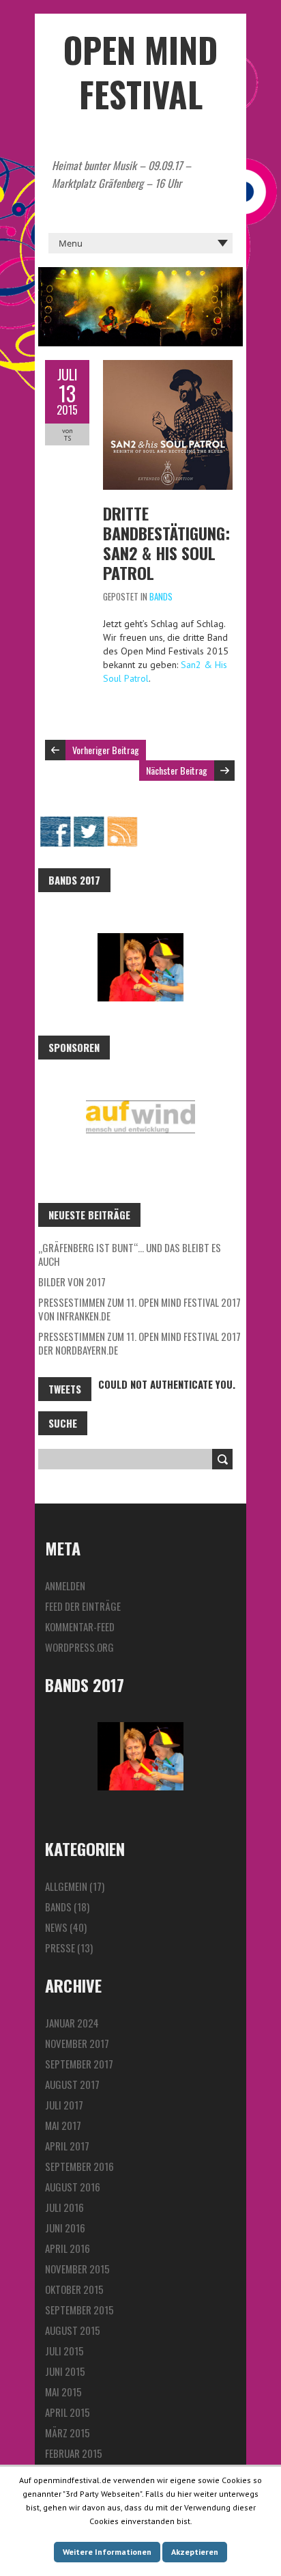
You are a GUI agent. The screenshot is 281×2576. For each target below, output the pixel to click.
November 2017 (77, 2043)
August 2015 (73, 2330)
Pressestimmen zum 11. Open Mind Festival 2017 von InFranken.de (139, 1309)
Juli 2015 (64, 2351)
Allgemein (66, 1886)
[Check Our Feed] (122, 822)
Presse (60, 1948)
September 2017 (79, 2064)
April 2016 (68, 2248)
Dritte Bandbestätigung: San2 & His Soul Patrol (166, 543)
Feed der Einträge (83, 1606)
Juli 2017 (64, 2105)
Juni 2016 (65, 2228)
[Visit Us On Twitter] (88, 822)
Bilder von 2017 (72, 1282)
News (56, 1927)
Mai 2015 (63, 2392)
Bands (161, 596)
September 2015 (79, 2310)
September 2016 (79, 2166)
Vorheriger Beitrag (106, 750)
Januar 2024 (72, 2023)
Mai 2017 (63, 2125)
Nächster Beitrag (177, 770)
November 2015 (77, 2269)
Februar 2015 (74, 2453)
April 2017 (67, 2146)
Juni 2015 (65, 2371)
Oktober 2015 (74, 2289)
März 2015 (68, 2433)
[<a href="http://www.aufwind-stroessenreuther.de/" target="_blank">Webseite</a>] (140, 1117)
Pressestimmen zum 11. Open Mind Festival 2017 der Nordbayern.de (139, 1343)
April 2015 (68, 2412)
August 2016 (73, 2187)
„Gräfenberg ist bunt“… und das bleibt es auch (130, 1254)
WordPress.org (79, 1647)
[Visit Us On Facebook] (55, 822)
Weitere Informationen (107, 2552)
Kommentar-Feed (80, 1626)
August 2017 (72, 2084)
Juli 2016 (64, 2207)
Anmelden (65, 1585)
